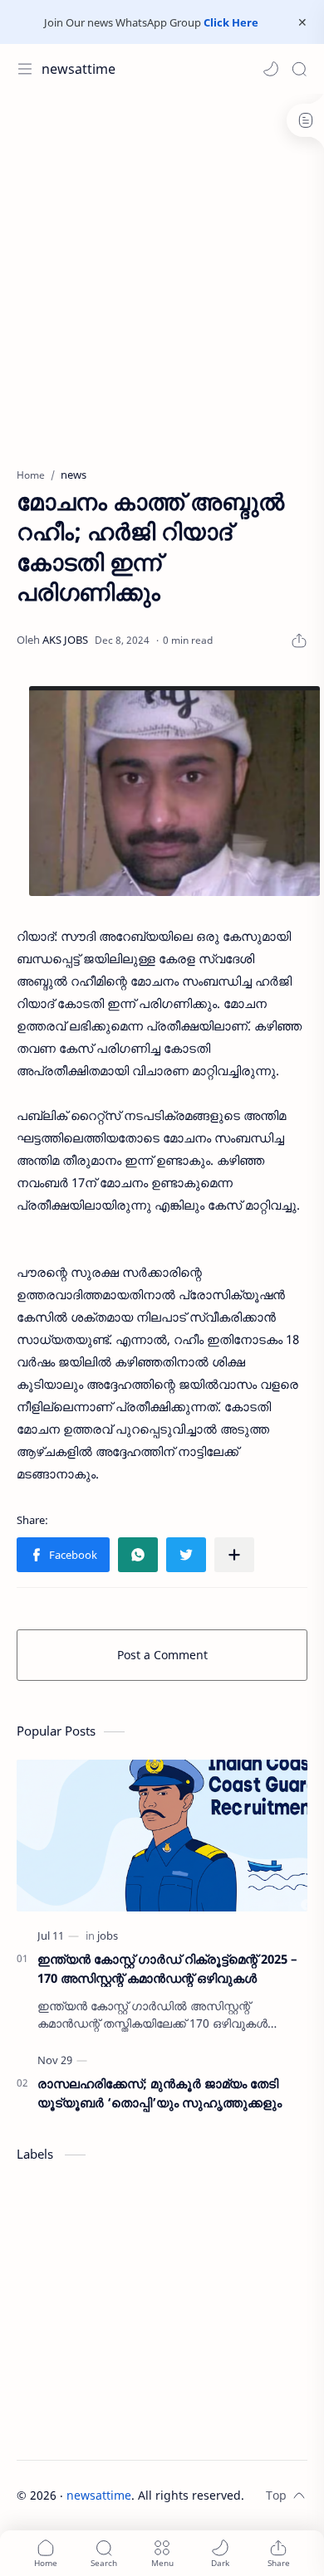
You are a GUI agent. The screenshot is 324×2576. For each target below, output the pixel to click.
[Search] (299, 69)
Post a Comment (162, 1655)
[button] (271, 69)
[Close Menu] (302, 22)
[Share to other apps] (234, 1555)
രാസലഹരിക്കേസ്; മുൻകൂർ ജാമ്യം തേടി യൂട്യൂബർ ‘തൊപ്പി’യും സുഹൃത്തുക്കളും (160, 2093)
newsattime (79, 69)
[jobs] (108, 1936)
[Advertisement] (162, 272)
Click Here (231, 22)
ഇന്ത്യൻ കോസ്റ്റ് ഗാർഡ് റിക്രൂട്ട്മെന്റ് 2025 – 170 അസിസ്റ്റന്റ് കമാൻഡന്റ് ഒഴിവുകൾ (167, 1968)
